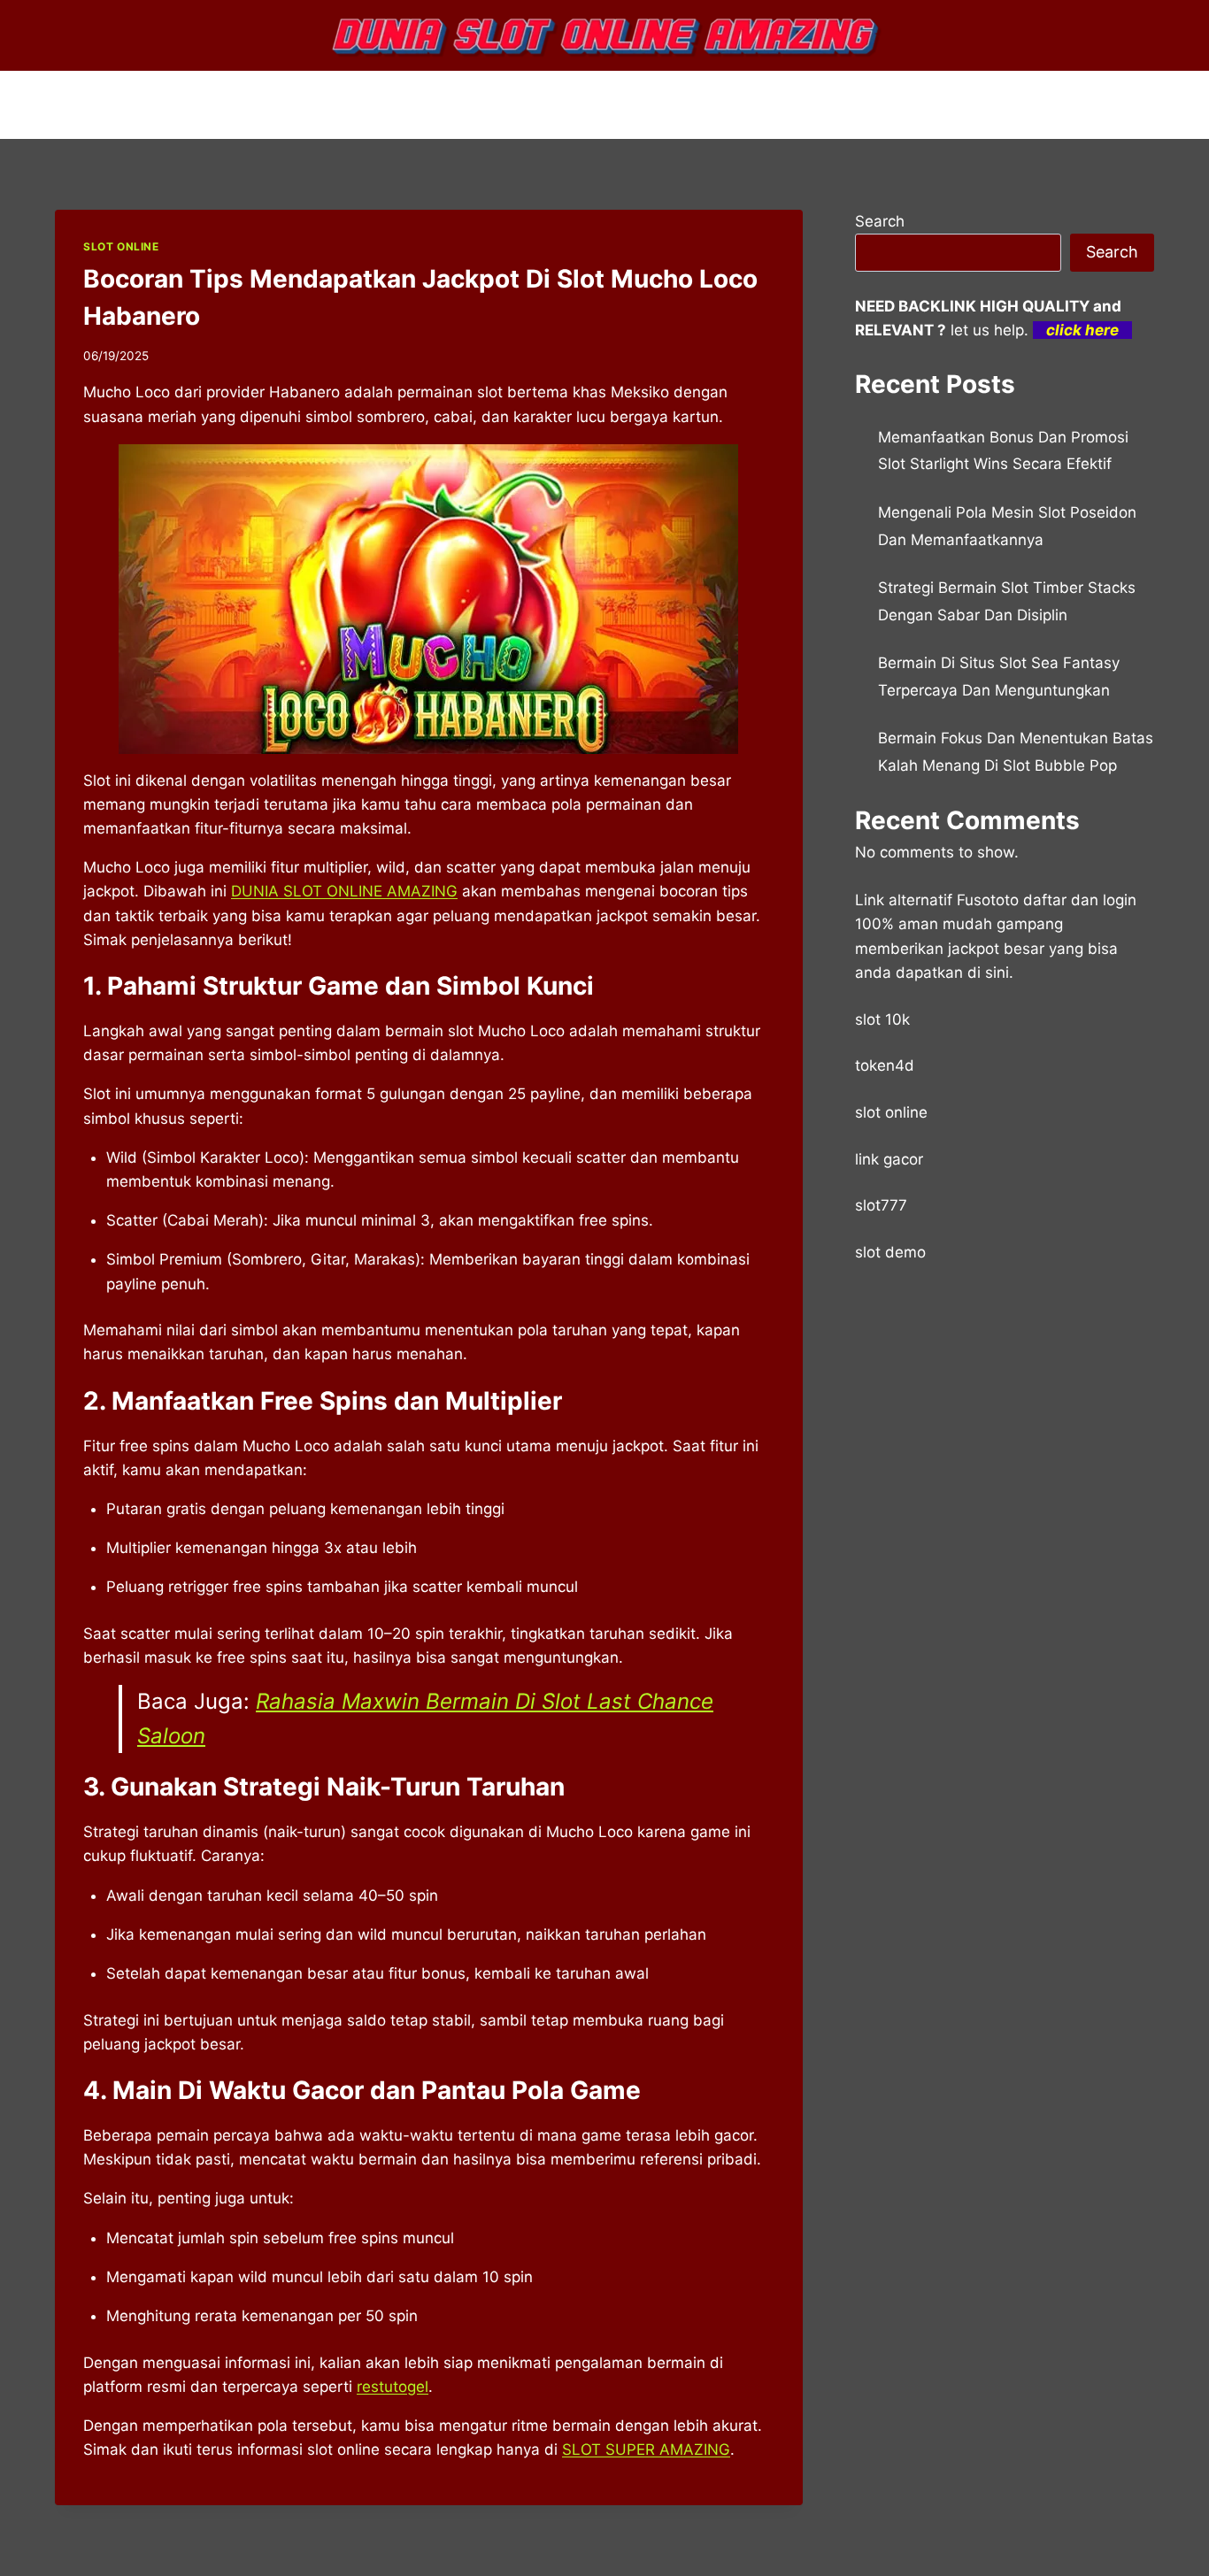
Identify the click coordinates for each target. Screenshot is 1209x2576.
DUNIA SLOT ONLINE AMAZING (344, 891)
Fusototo (988, 900)
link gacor (889, 1159)
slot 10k (882, 1019)
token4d (885, 1065)
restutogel (393, 2387)
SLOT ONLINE (121, 246)
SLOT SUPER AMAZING (646, 2449)
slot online (891, 1112)
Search (880, 221)
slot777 (881, 1205)
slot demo (890, 1252)
